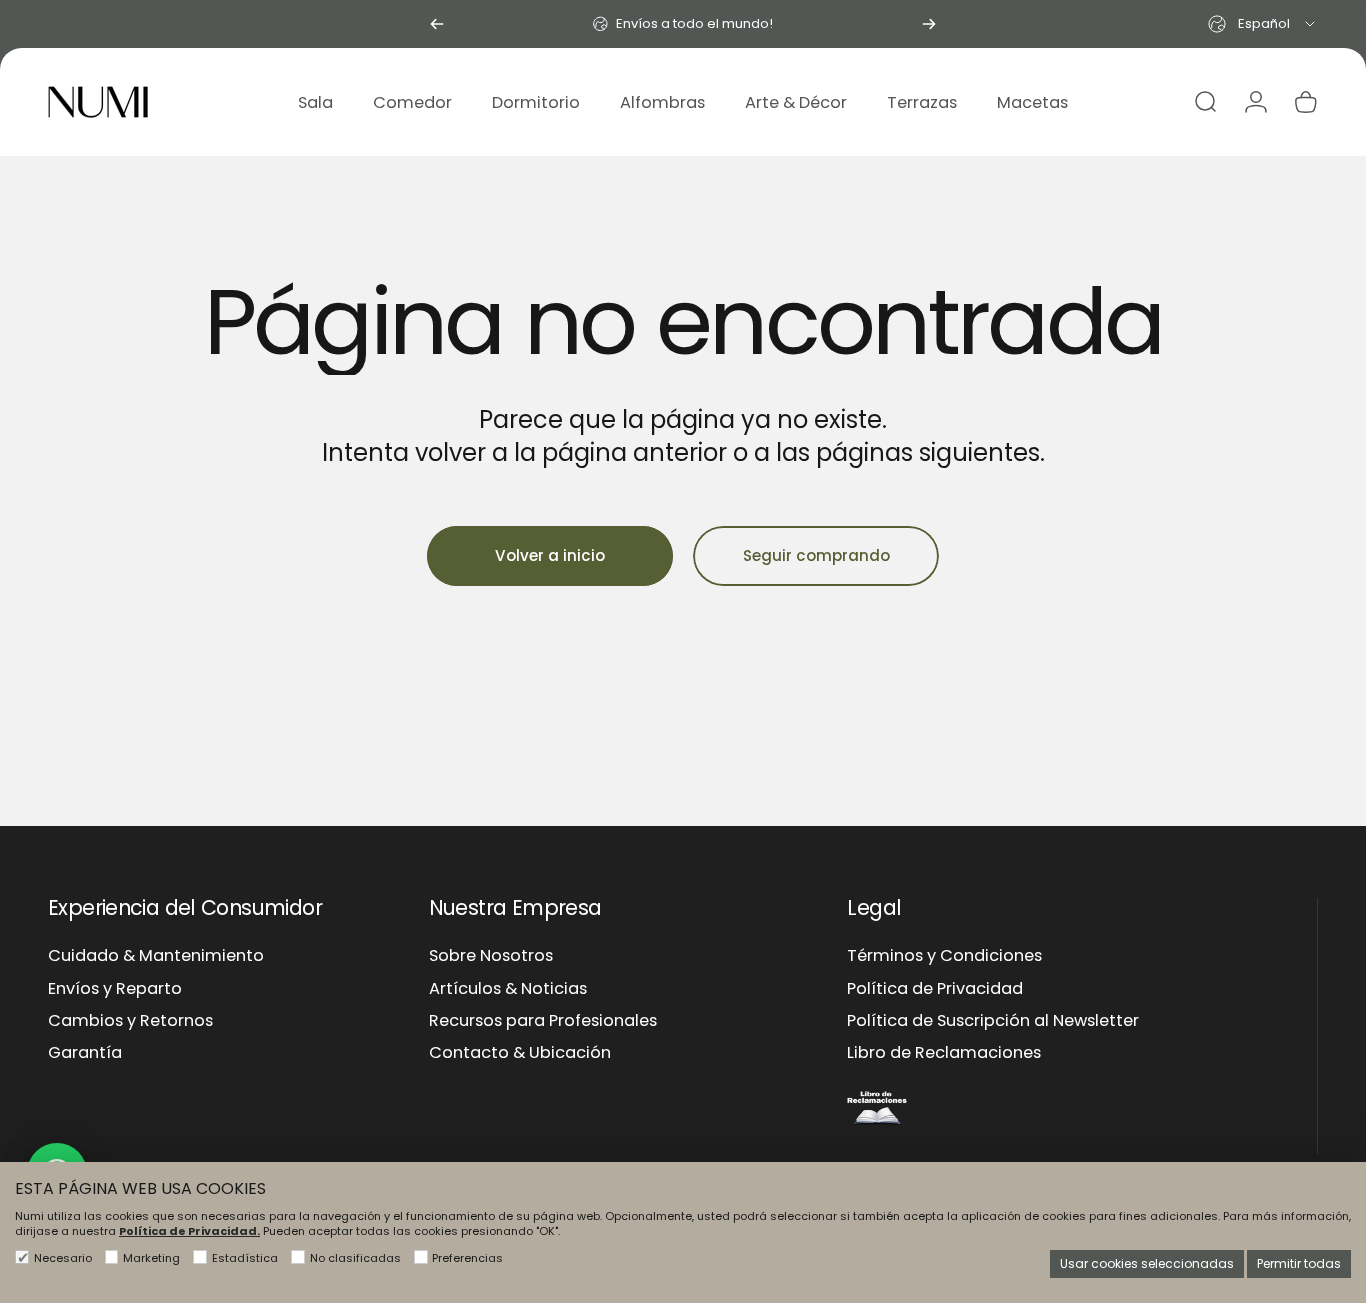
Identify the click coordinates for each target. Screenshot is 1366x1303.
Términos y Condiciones (944, 956)
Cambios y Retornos (130, 1021)
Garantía (85, 1053)
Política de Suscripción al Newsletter (993, 1021)
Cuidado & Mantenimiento (156, 956)
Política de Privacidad (935, 989)
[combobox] (1263, 24)
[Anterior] (437, 24)
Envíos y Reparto (115, 989)
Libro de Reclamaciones (944, 1053)
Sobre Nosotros (491, 956)
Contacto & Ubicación (520, 1053)
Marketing (151, 1258)
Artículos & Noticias (508, 989)
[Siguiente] (929, 24)
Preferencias (467, 1258)
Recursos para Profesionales (543, 1021)
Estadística (245, 1258)
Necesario (63, 1258)
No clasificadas (355, 1258)
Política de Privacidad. (189, 1231)
